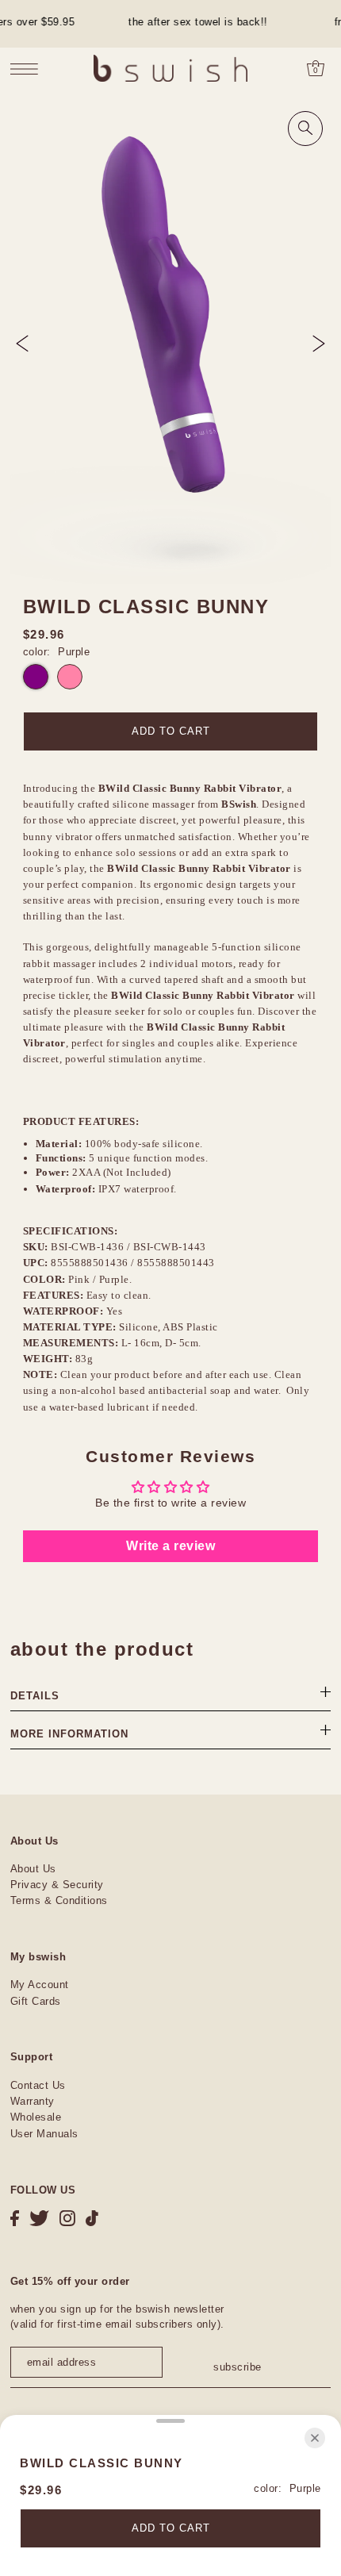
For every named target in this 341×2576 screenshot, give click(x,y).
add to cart (171, 731)
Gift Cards (36, 2001)
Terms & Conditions (59, 1900)
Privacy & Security (57, 1885)
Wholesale (36, 2117)
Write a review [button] (170, 1546)
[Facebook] (15, 2219)
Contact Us (38, 2085)
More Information (69, 1734)
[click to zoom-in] (305, 129)
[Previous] (22, 344)
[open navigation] (28, 69)
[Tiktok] (92, 2219)
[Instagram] (67, 2219)
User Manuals (44, 2134)
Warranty (33, 2101)
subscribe (237, 2367)
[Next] (319, 344)
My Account (40, 1985)
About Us (33, 1869)
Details (35, 1696)
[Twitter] (39, 2219)
